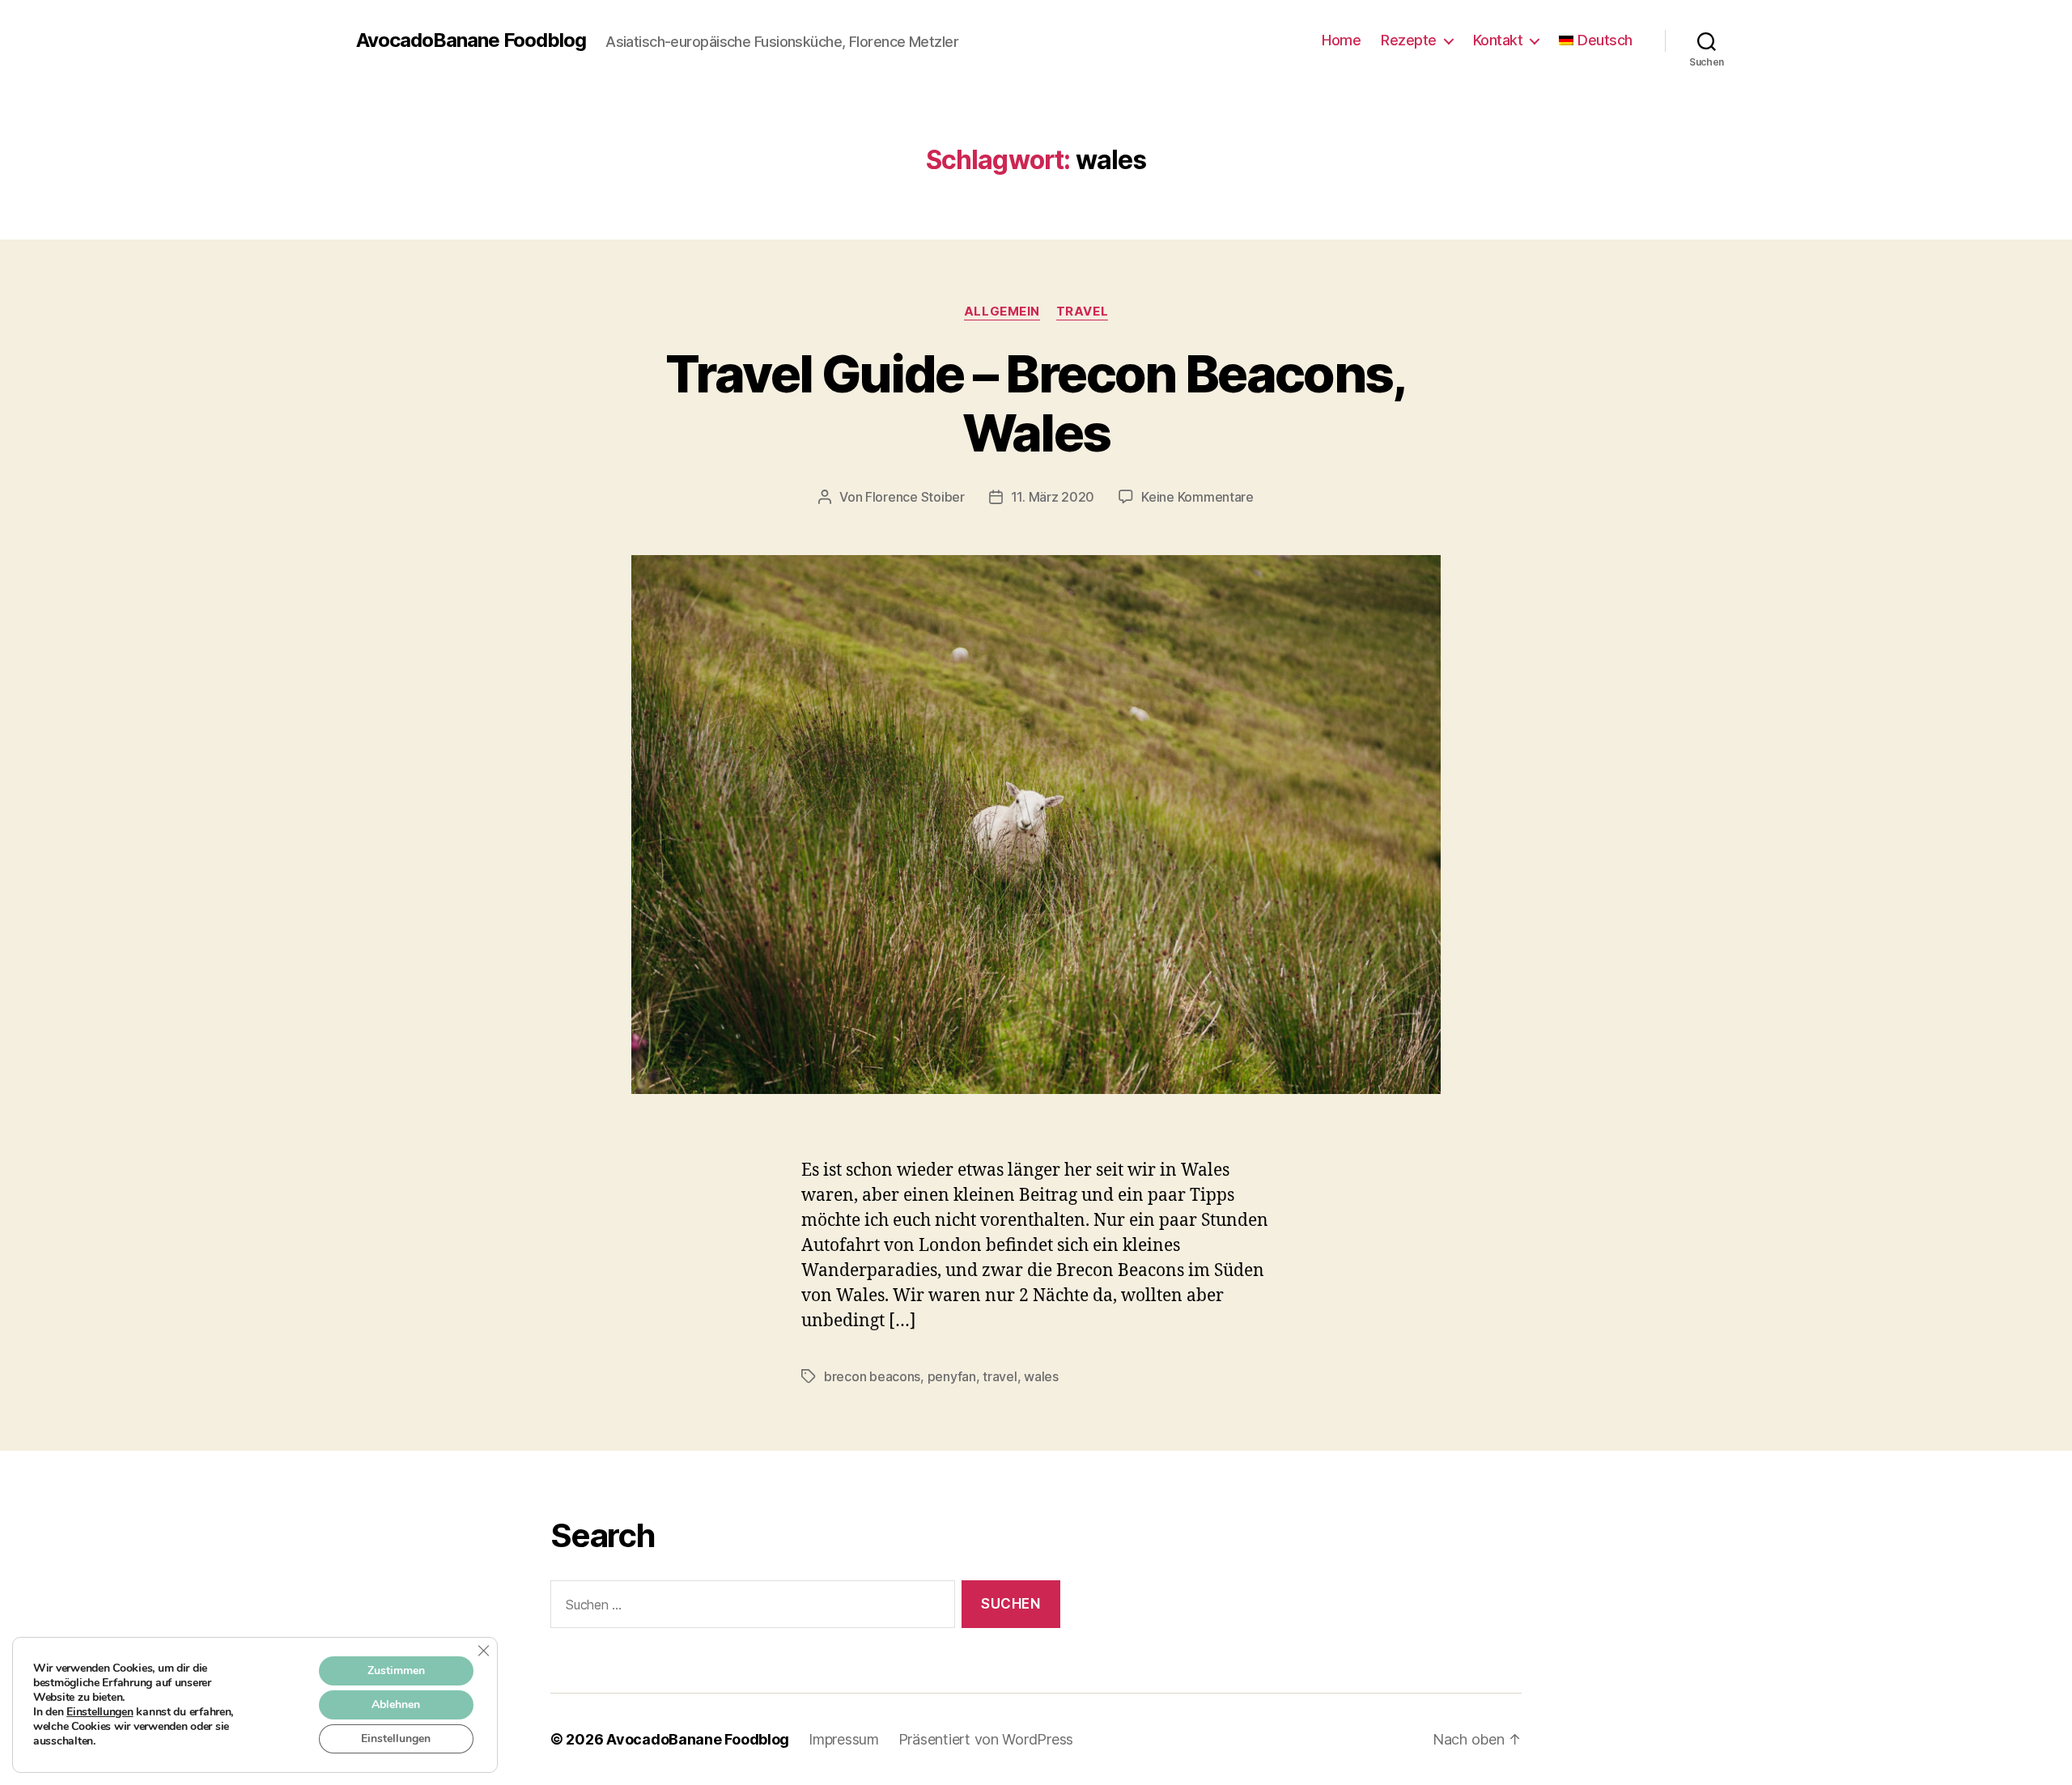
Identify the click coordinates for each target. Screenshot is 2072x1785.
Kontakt (1498, 40)
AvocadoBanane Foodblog (471, 40)
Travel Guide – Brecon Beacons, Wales (1036, 403)
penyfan (952, 1376)
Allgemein (1002, 312)
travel (1000, 1376)
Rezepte (1409, 40)
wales (1041, 1376)
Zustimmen (396, 1671)
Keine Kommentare (1197, 497)
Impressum (844, 1739)
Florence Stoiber (915, 497)
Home (1341, 40)
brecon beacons (872, 1376)
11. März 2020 (1053, 497)
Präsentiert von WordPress (986, 1739)
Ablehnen (396, 1704)
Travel (1082, 312)
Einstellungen (100, 1712)
